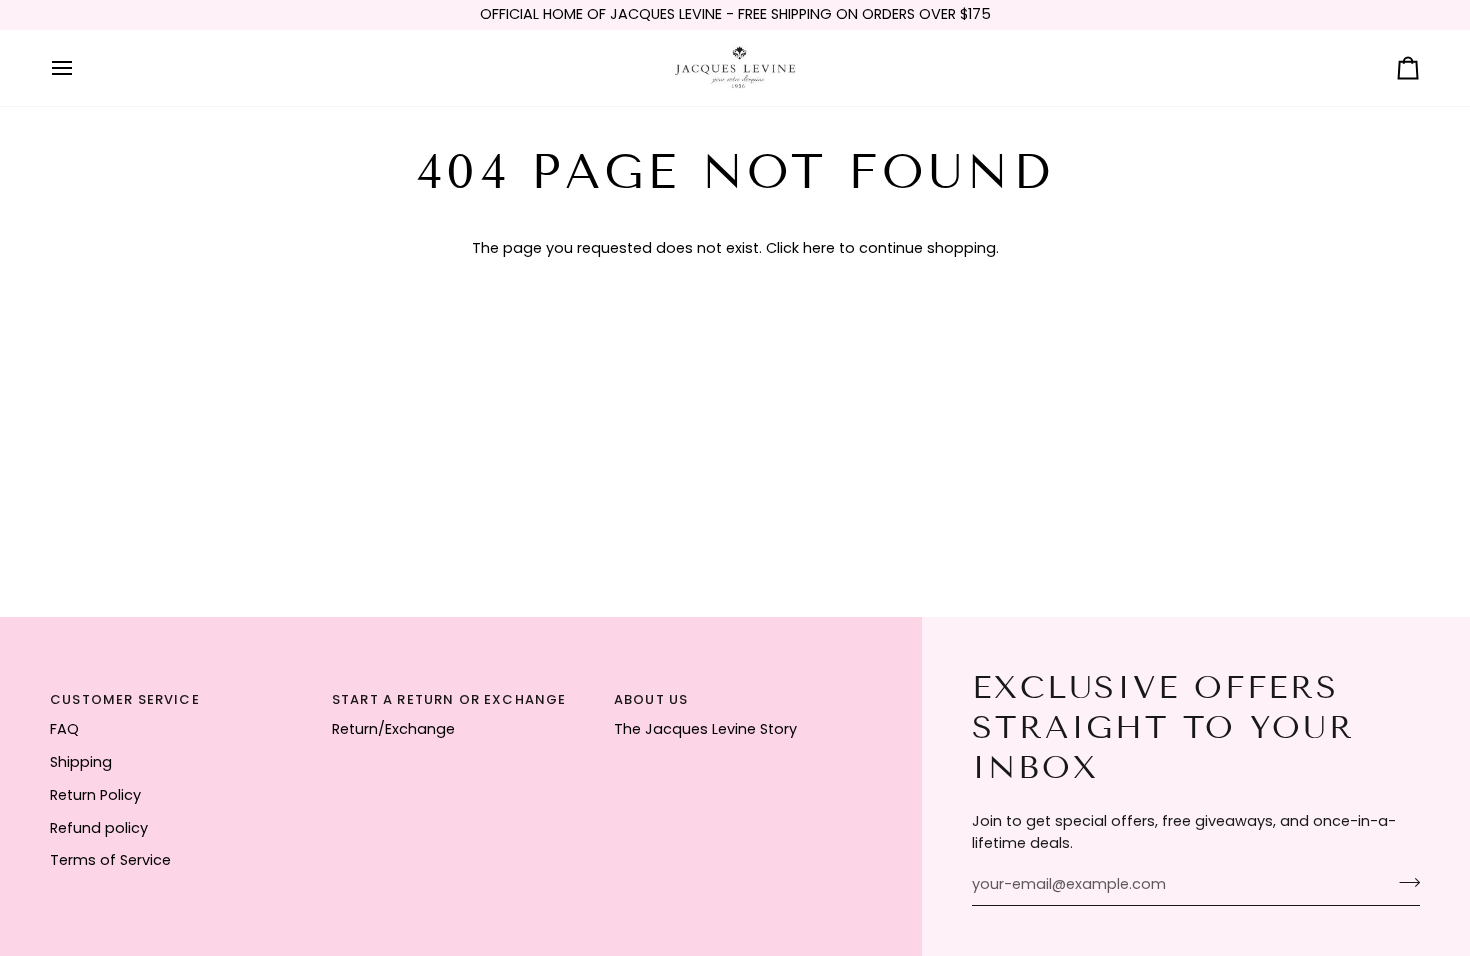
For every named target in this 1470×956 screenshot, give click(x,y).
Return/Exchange (393, 729)
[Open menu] (80, 68)
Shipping (81, 762)
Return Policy (95, 795)
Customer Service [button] (125, 699)
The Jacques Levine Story (705, 729)
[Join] (1403, 882)
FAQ (64, 729)
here (819, 248)
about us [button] (651, 699)
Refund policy (99, 828)
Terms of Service (110, 860)
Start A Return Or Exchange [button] (449, 699)
